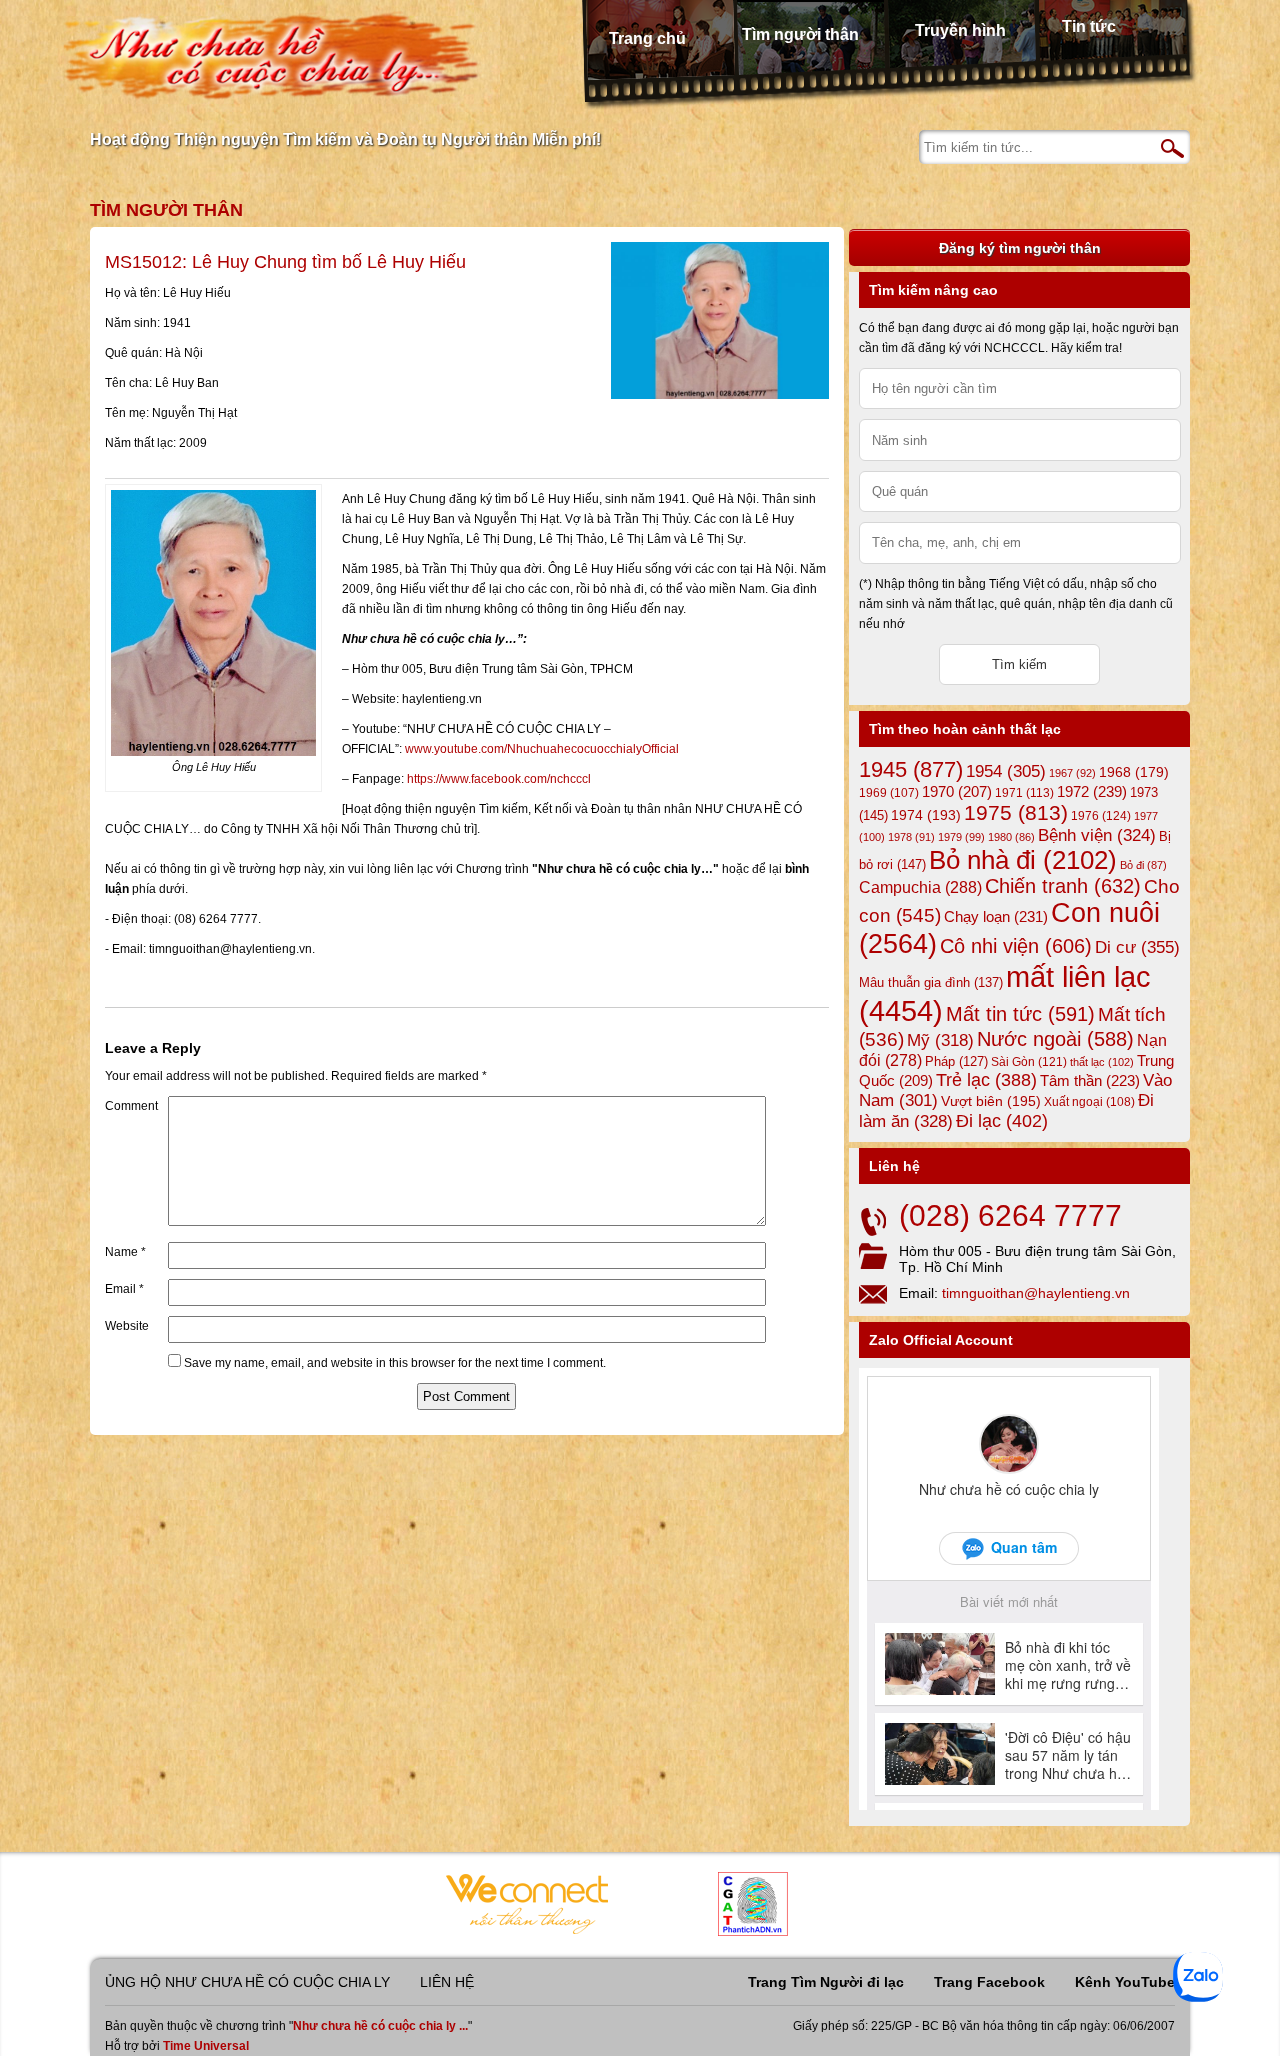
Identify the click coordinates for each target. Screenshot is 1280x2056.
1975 (1016, 813)
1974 (926, 815)
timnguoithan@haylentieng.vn (1036, 1293)
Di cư (1137, 947)
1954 (1006, 771)
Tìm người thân (800, 34)
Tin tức (1089, 26)
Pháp (956, 1062)
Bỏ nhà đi (1023, 860)
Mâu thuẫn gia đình (931, 982)
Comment (131, 1106)
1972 (1092, 791)
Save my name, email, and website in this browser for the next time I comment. (395, 1363)
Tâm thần (1090, 1080)
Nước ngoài (1055, 1039)
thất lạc (1102, 1062)
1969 (889, 792)
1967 (1072, 773)
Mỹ (940, 1040)
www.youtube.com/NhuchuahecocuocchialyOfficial (542, 749)
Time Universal (206, 2046)
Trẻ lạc (986, 1080)
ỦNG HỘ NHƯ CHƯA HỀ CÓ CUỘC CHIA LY (247, 1982)
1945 (911, 769)
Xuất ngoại (1089, 1101)
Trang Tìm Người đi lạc (826, 1982)
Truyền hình (960, 30)
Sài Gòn (1029, 1062)
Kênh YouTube (1125, 1982)
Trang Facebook (989, 1982)
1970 (957, 792)
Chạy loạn (996, 916)
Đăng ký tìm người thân (1020, 248)
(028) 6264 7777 (1010, 1215)
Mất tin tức (1020, 1014)
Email (124, 1289)
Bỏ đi (1143, 865)
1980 (1011, 837)
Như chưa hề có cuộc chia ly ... (380, 2026)
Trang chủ (647, 38)
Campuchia (920, 887)
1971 (1024, 793)
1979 (961, 837)
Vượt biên (991, 1101)
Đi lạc (1002, 1121)
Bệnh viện (1097, 835)
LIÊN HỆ (447, 1982)
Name (125, 1252)
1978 (911, 837)
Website (127, 1326)
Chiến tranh (1063, 886)
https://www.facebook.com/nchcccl (499, 779)
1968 (1134, 772)
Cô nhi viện (1016, 946)
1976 (1101, 816)
